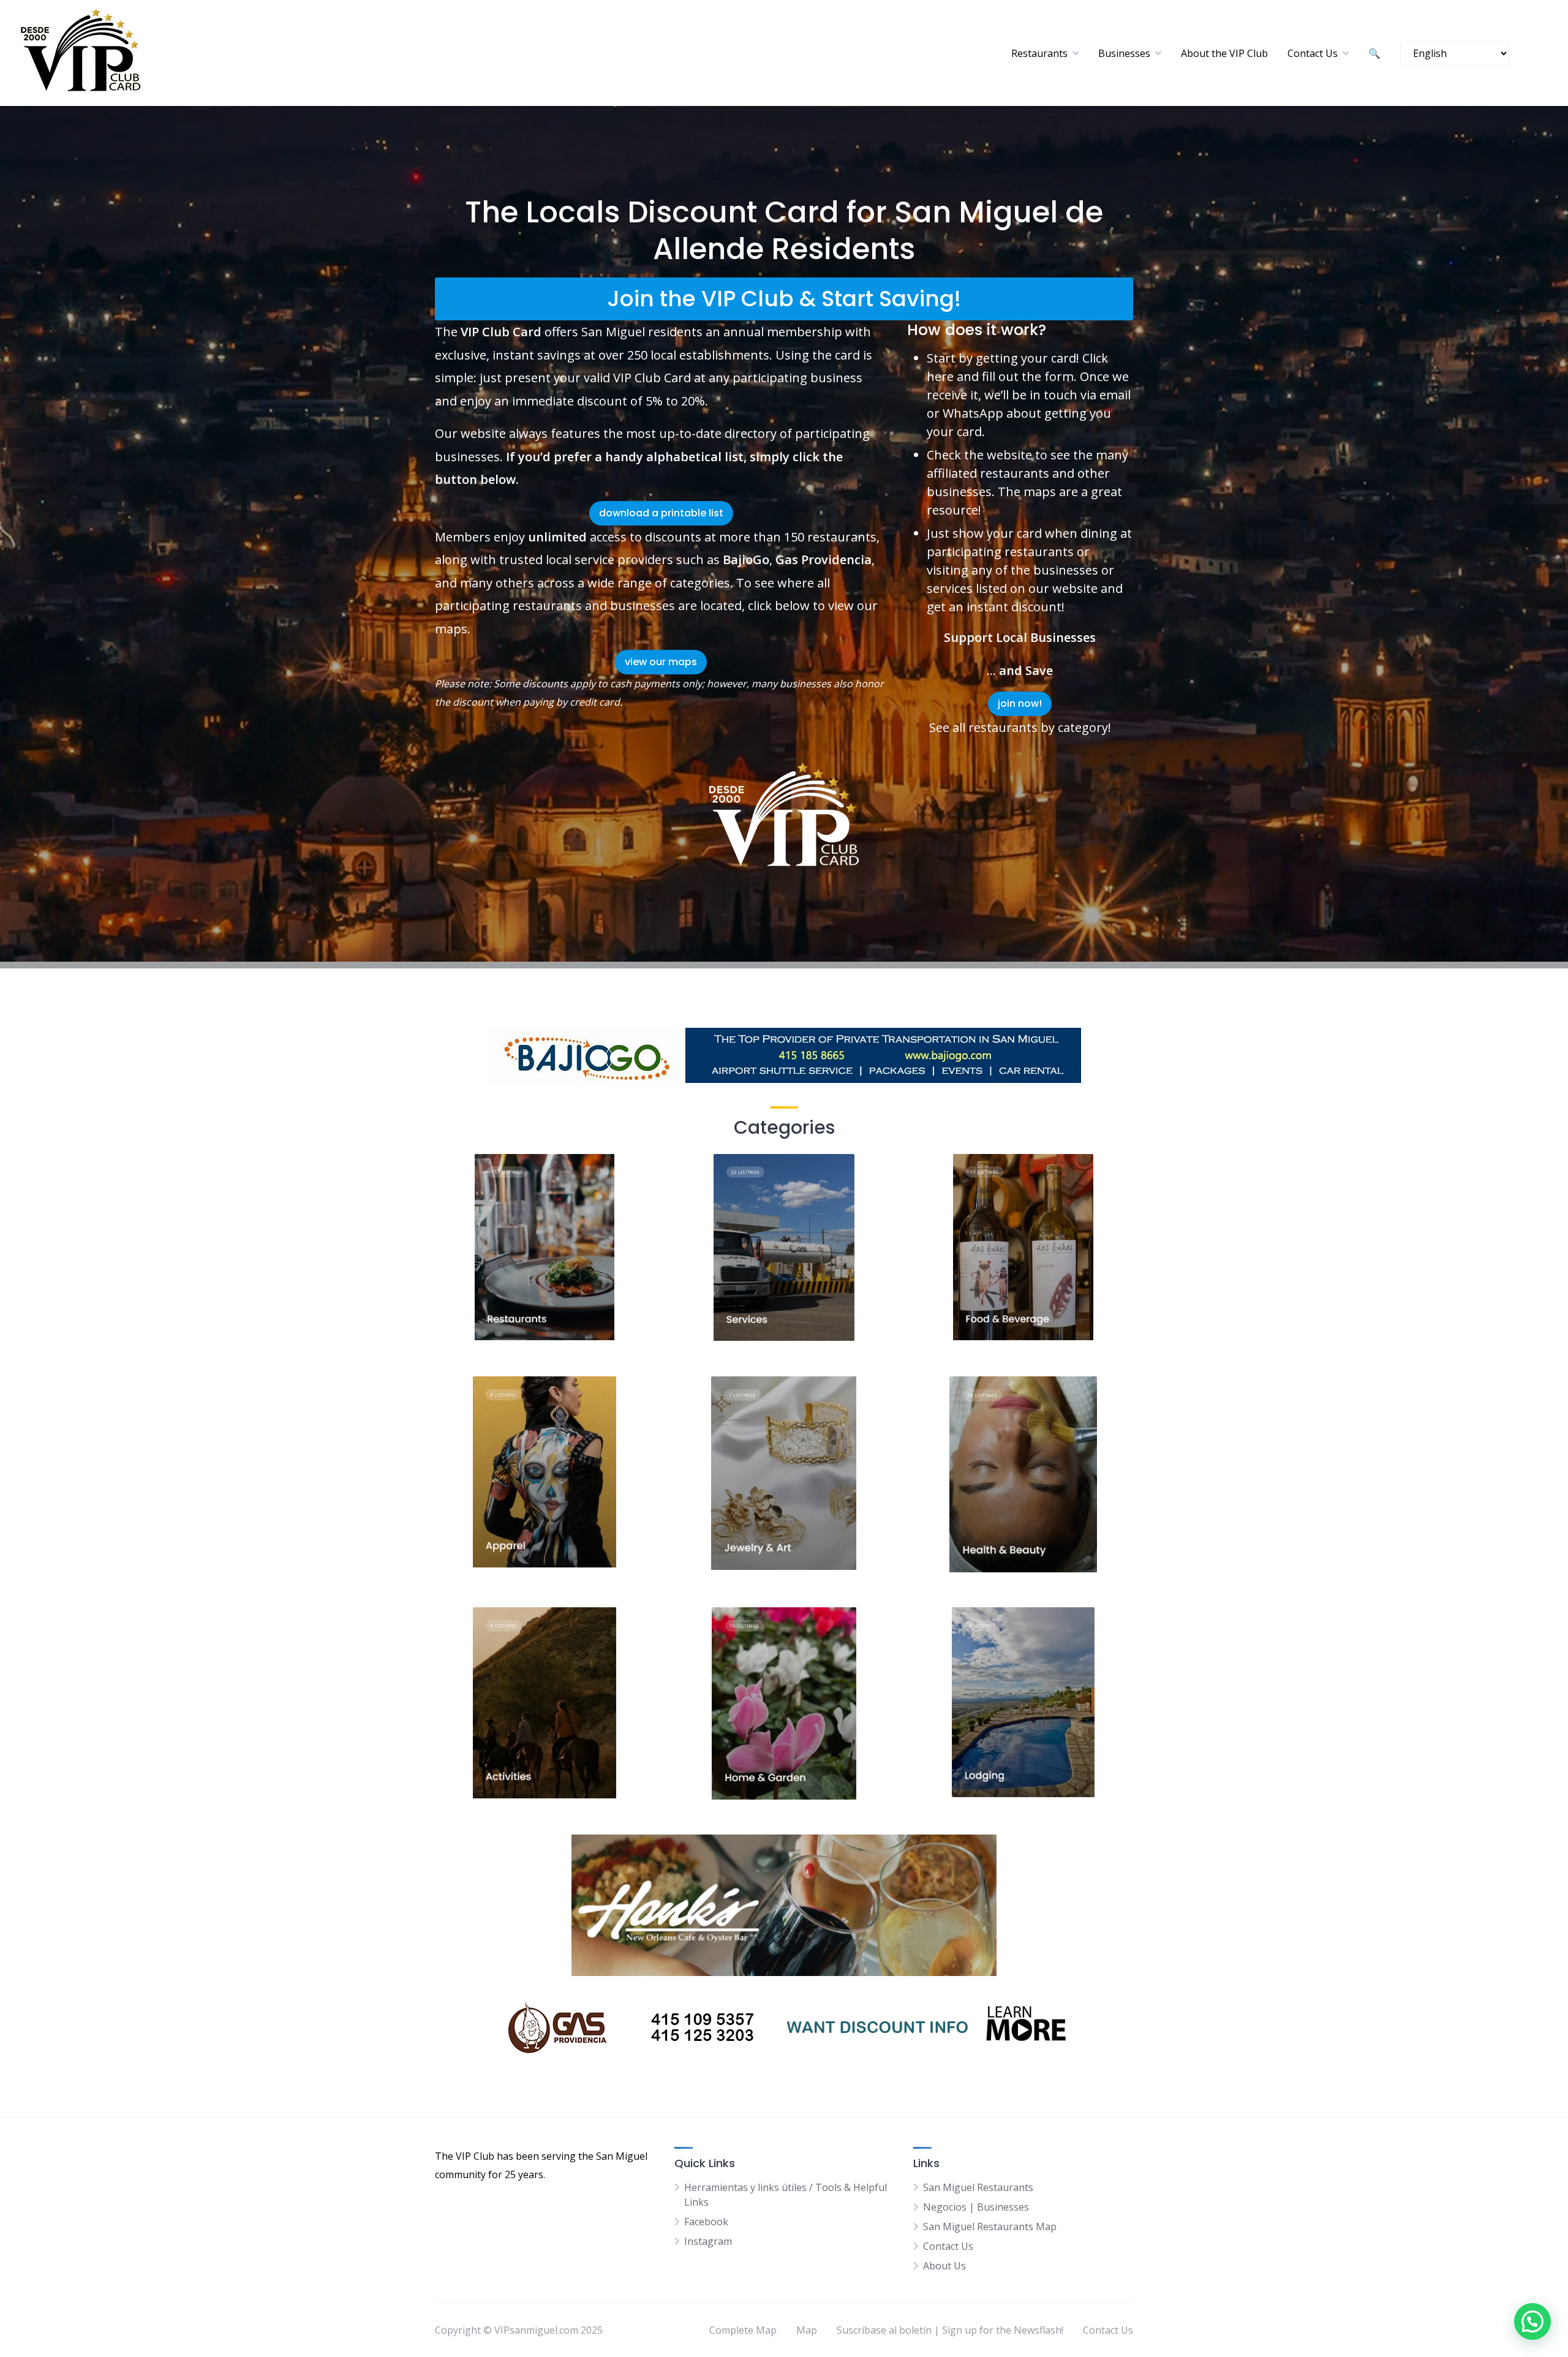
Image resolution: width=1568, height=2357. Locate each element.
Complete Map (743, 2330)
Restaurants (1039, 53)
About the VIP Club (1224, 53)
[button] (1532, 2321)
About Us (944, 2266)
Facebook (706, 2222)
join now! (1020, 703)
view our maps (661, 662)
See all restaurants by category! (1020, 727)
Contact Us (1313, 53)
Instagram (708, 2241)
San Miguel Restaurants (978, 2187)
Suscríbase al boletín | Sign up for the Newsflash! (950, 2330)
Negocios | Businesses (976, 2207)
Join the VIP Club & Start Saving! (784, 299)
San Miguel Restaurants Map (990, 2227)
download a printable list (661, 513)
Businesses (1124, 53)
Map (807, 2330)
